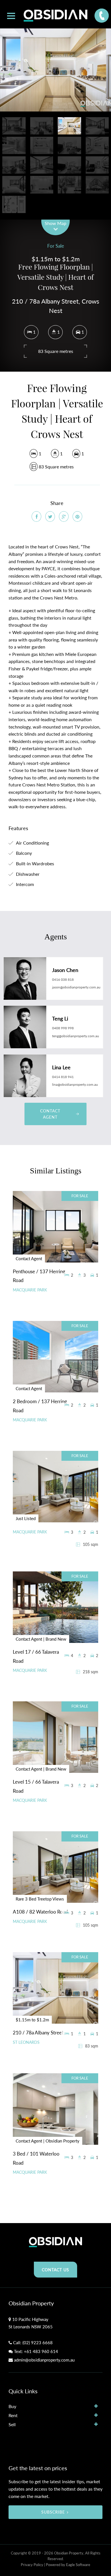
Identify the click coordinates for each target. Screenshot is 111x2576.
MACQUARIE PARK (30, 1290)
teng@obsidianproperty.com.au (76, 1036)
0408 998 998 (63, 1028)
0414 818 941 (63, 1077)
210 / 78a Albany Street (38, 2033)
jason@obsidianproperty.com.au (76, 987)
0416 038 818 (63, 979)
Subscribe (53, 2512)
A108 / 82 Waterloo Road (40, 1912)
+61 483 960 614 (41, 2351)
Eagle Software (78, 2565)
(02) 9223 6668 (38, 2343)
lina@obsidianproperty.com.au (75, 1084)
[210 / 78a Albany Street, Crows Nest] (55, 70)
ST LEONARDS (26, 2042)
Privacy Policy (32, 2565)
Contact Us (55, 2270)
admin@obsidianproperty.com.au (44, 2360)
